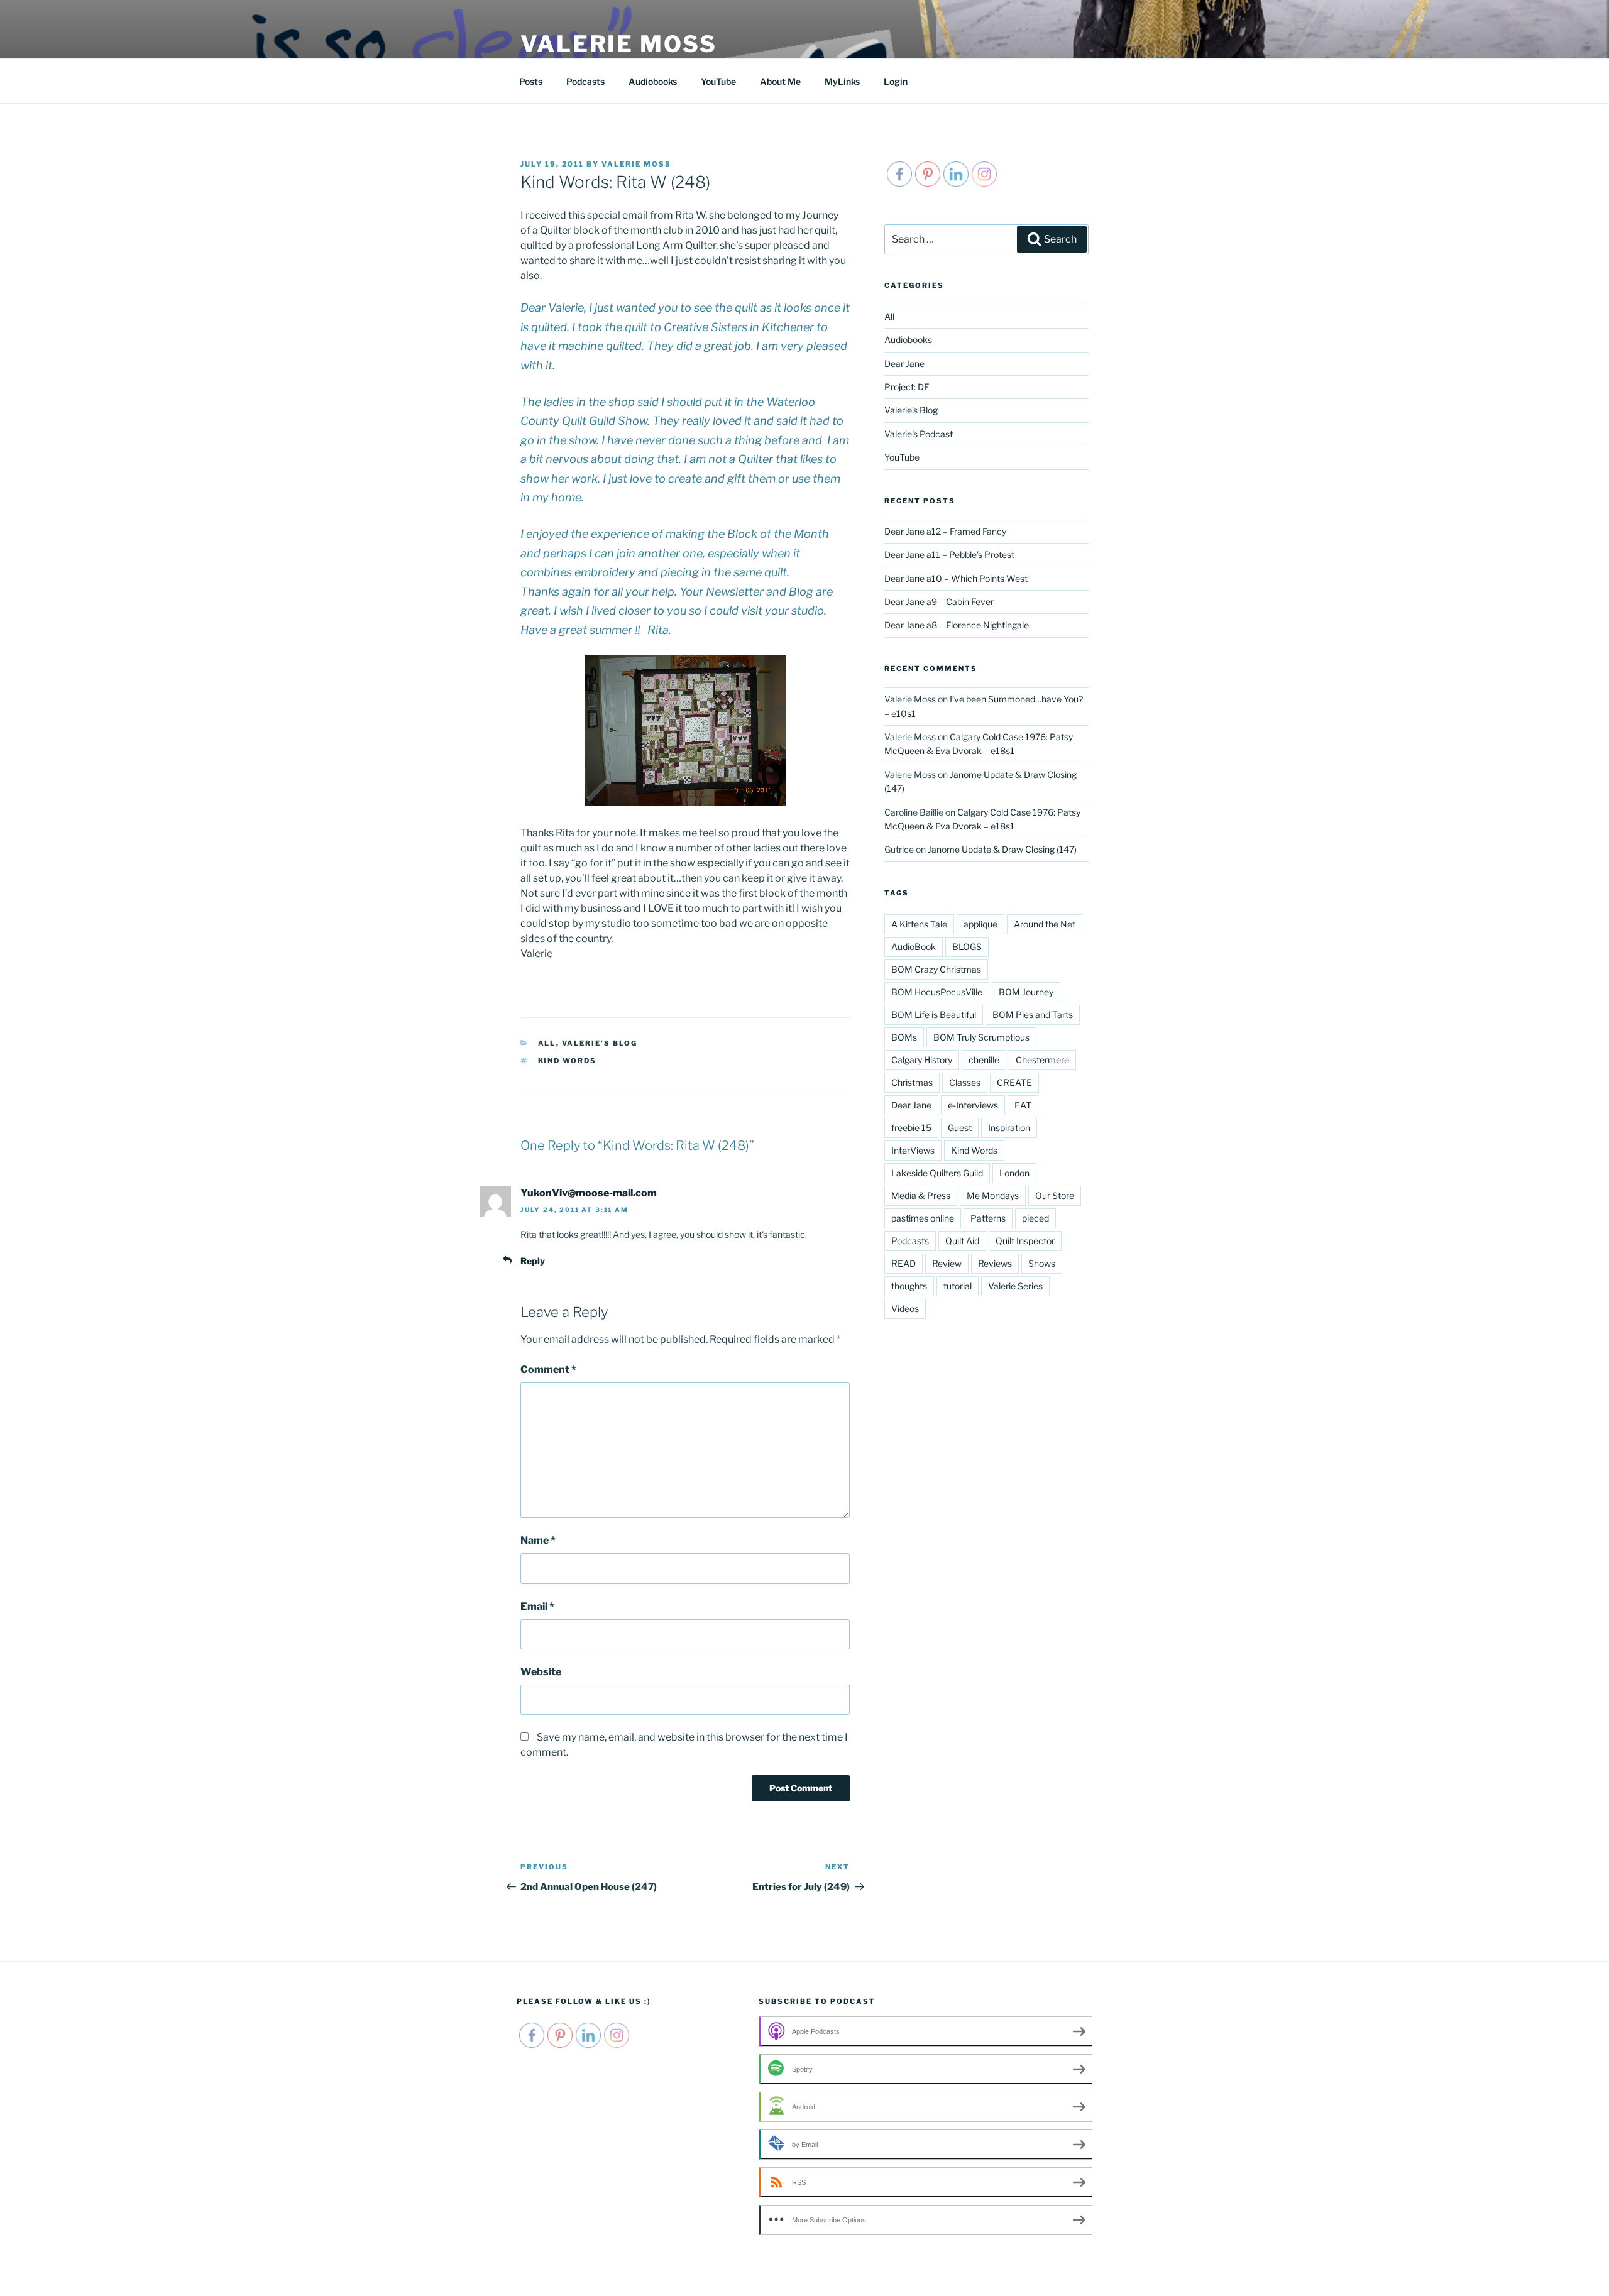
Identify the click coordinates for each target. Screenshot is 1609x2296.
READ (903, 1263)
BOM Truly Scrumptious (981, 1037)
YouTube (718, 81)
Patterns (988, 1218)
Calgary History (922, 1060)
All (547, 1043)
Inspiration (1009, 1128)
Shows (1042, 1263)
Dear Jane (904, 364)
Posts (531, 81)
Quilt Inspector (1025, 1241)
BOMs (904, 1037)
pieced (1035, 1218)
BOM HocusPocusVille (937, 992)
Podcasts (585, 81)
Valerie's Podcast (919, 434)
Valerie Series (1015, 1286)
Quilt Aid (962, 1241)
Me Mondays (993, 1195)
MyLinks (842, 81)
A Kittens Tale (919, 924)
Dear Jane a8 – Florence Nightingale (957, 625)
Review (947, 1263)
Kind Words (568, 1061)
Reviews (995, 1263)
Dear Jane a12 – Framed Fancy (945, 531)
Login (896, 81)
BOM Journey (1026, 992)
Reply (533, 1261)
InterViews (913, 1150)
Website (541, 1672)
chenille (984, 1060)
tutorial (958, 1286)
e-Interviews (973, 1105)
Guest (960, 1128)
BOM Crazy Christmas (936, 969)
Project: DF (907, 387)
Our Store (1055, 1195)
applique (980, 924)
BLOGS (967, 947)
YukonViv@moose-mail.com (589, 1193)
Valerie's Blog (600, 1043)
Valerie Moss (619, 44)
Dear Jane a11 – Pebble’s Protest (949, 555)
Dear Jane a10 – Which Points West (956, 578)
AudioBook (914, 947)
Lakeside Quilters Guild (937, 1173)
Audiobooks (653, 81)
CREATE (1014, 1082)
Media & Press (921, 1195)
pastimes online (923, 1218)
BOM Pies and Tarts (1033, 1014)
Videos (905, 1309)
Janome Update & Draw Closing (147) (1002, 849)
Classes (965, 1082)
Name (538, 1540)
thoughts (909, 1286)
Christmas (912, 1082)
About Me (780, 81)
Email (537, 1606)
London (1014, 1173)
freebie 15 (911, 1128)
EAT (1023, 1105)
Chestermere (1042, 1060)
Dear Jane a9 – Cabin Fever (939, 602)
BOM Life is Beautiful (934, 1014)
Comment (548, 1369)
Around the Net (1045, 924)
